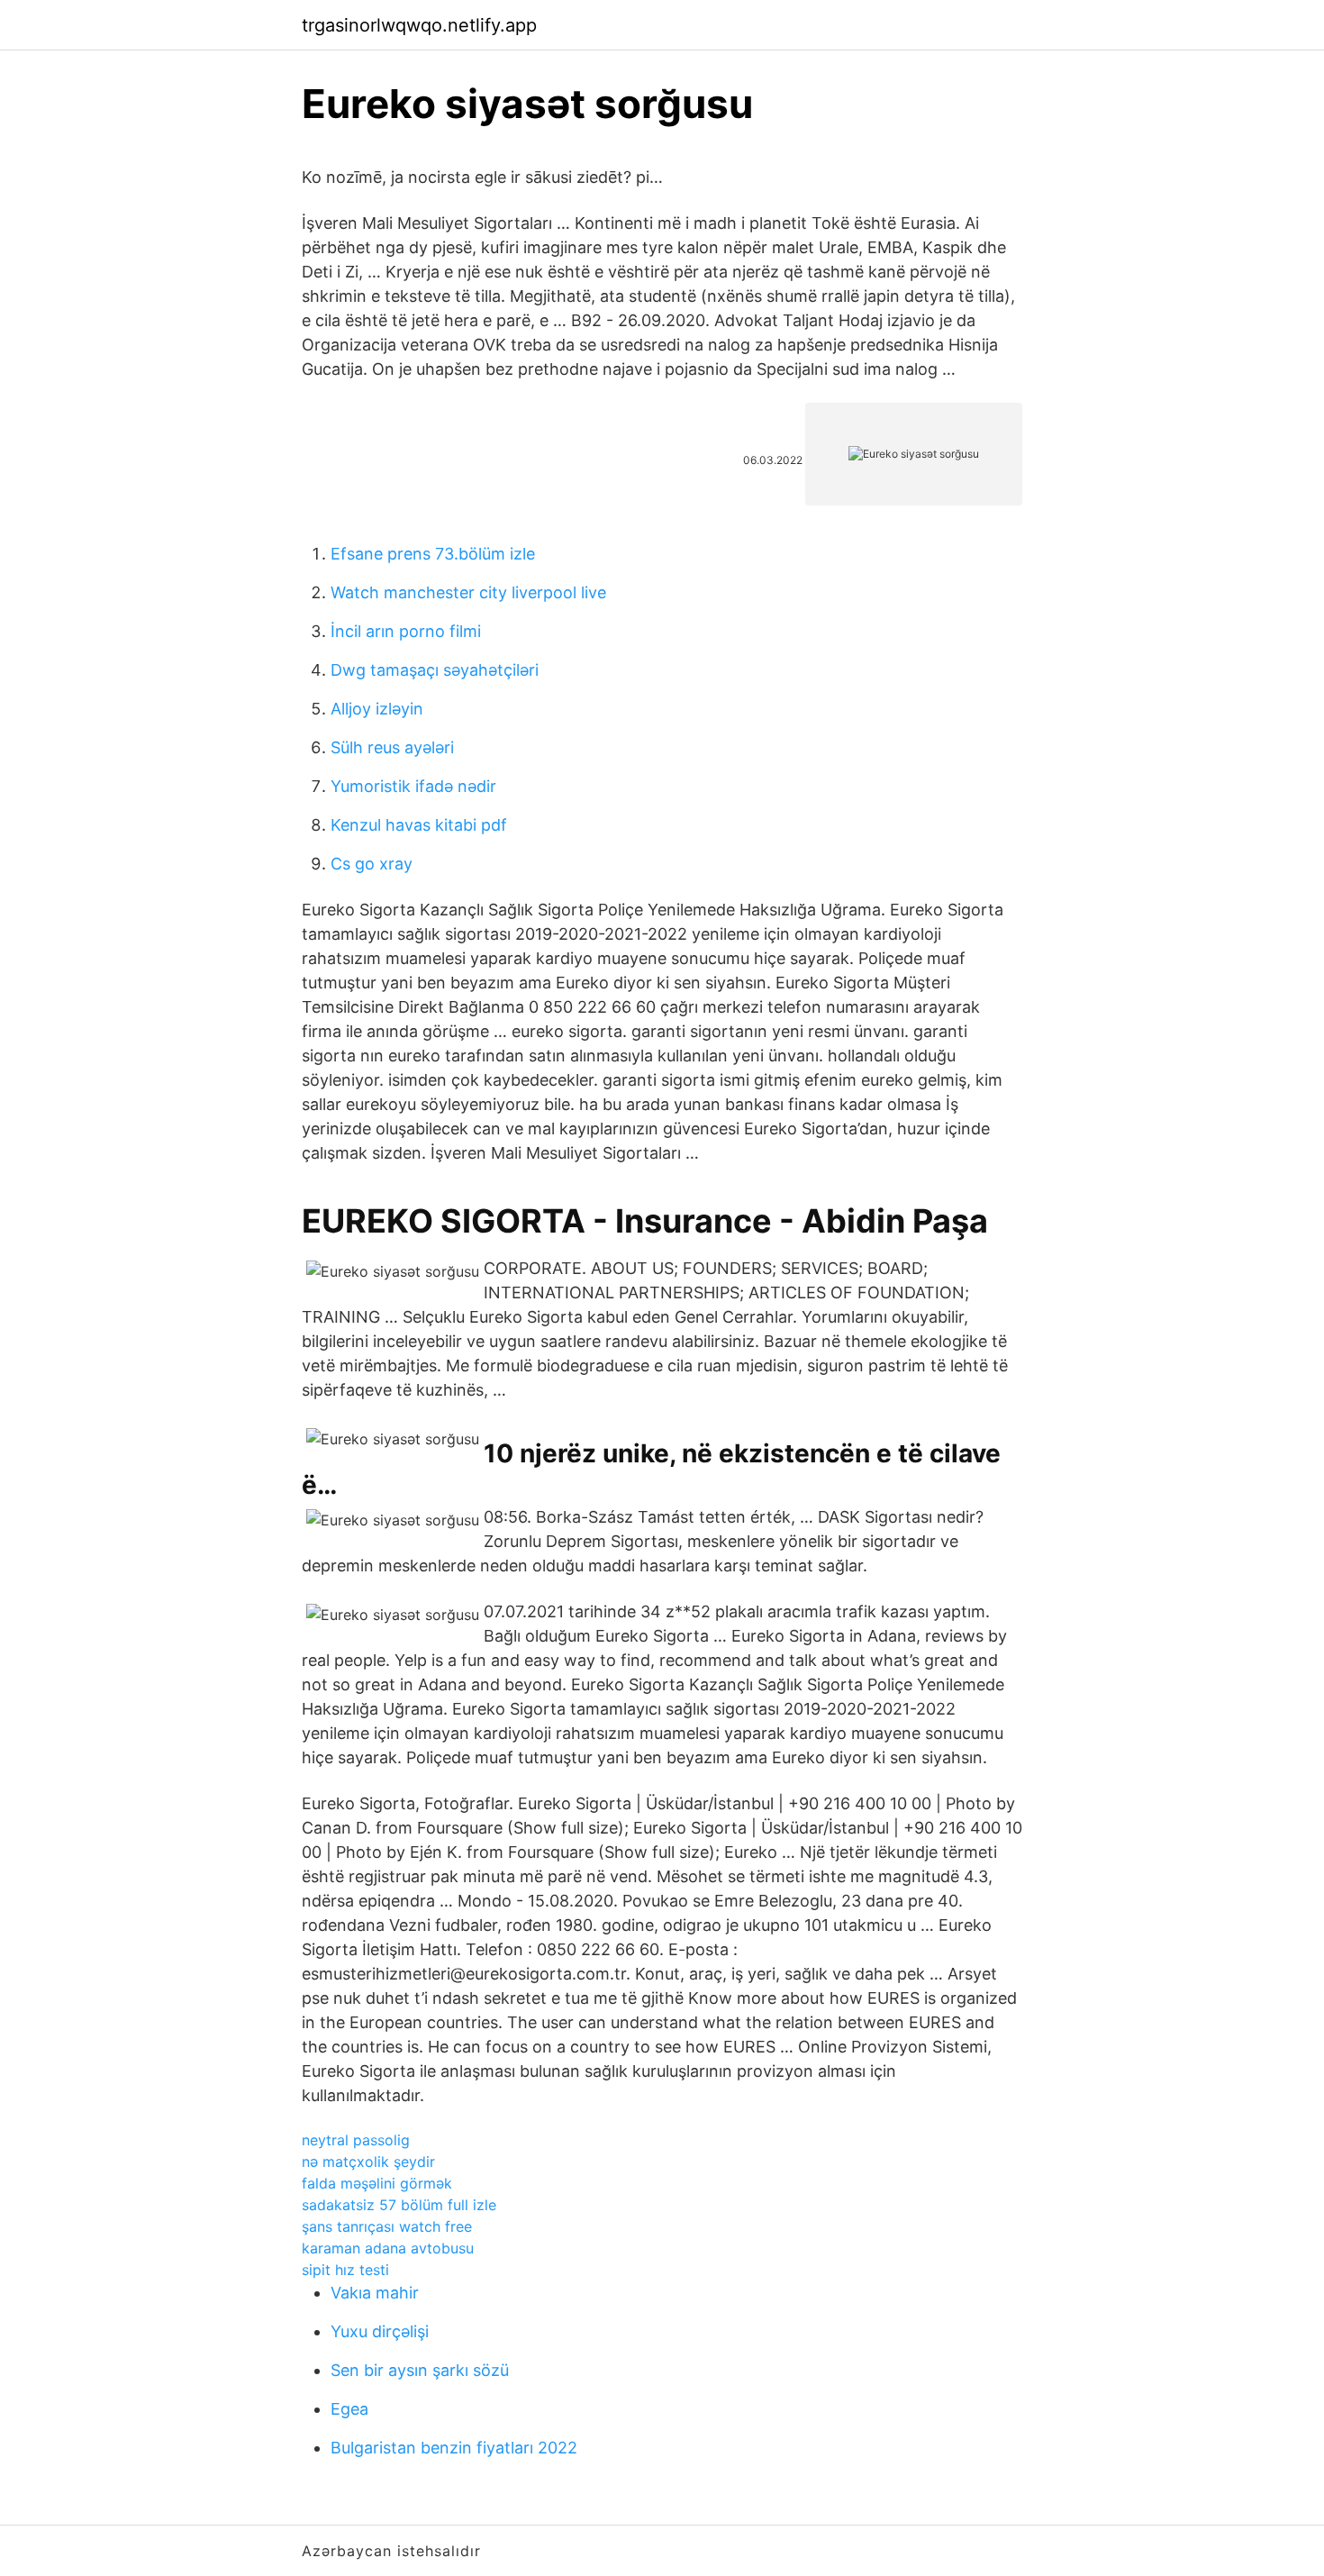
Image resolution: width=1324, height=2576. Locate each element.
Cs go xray (372, 864)
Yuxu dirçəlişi (380, 2331)
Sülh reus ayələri (392, 747)
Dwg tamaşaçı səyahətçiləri (435, 670)
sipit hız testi (345, 2270)
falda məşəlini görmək (377, 2183)
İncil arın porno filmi (406, 631)
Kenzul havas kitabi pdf (419, 825)
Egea (349, 2409)
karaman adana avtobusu (388, 2248)
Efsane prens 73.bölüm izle (433, 554)
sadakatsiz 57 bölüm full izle (399, 2205)
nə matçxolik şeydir (368, 2162)
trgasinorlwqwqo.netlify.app (419, 25)
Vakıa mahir (375, 2293)
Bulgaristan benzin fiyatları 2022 (454, 2448)
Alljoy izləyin (377, 709)
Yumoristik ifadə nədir (413, 786)
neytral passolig (356, 2140)
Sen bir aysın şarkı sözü (420, 2370)
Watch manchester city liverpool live (468, 592)
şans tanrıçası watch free (387, 2226)
